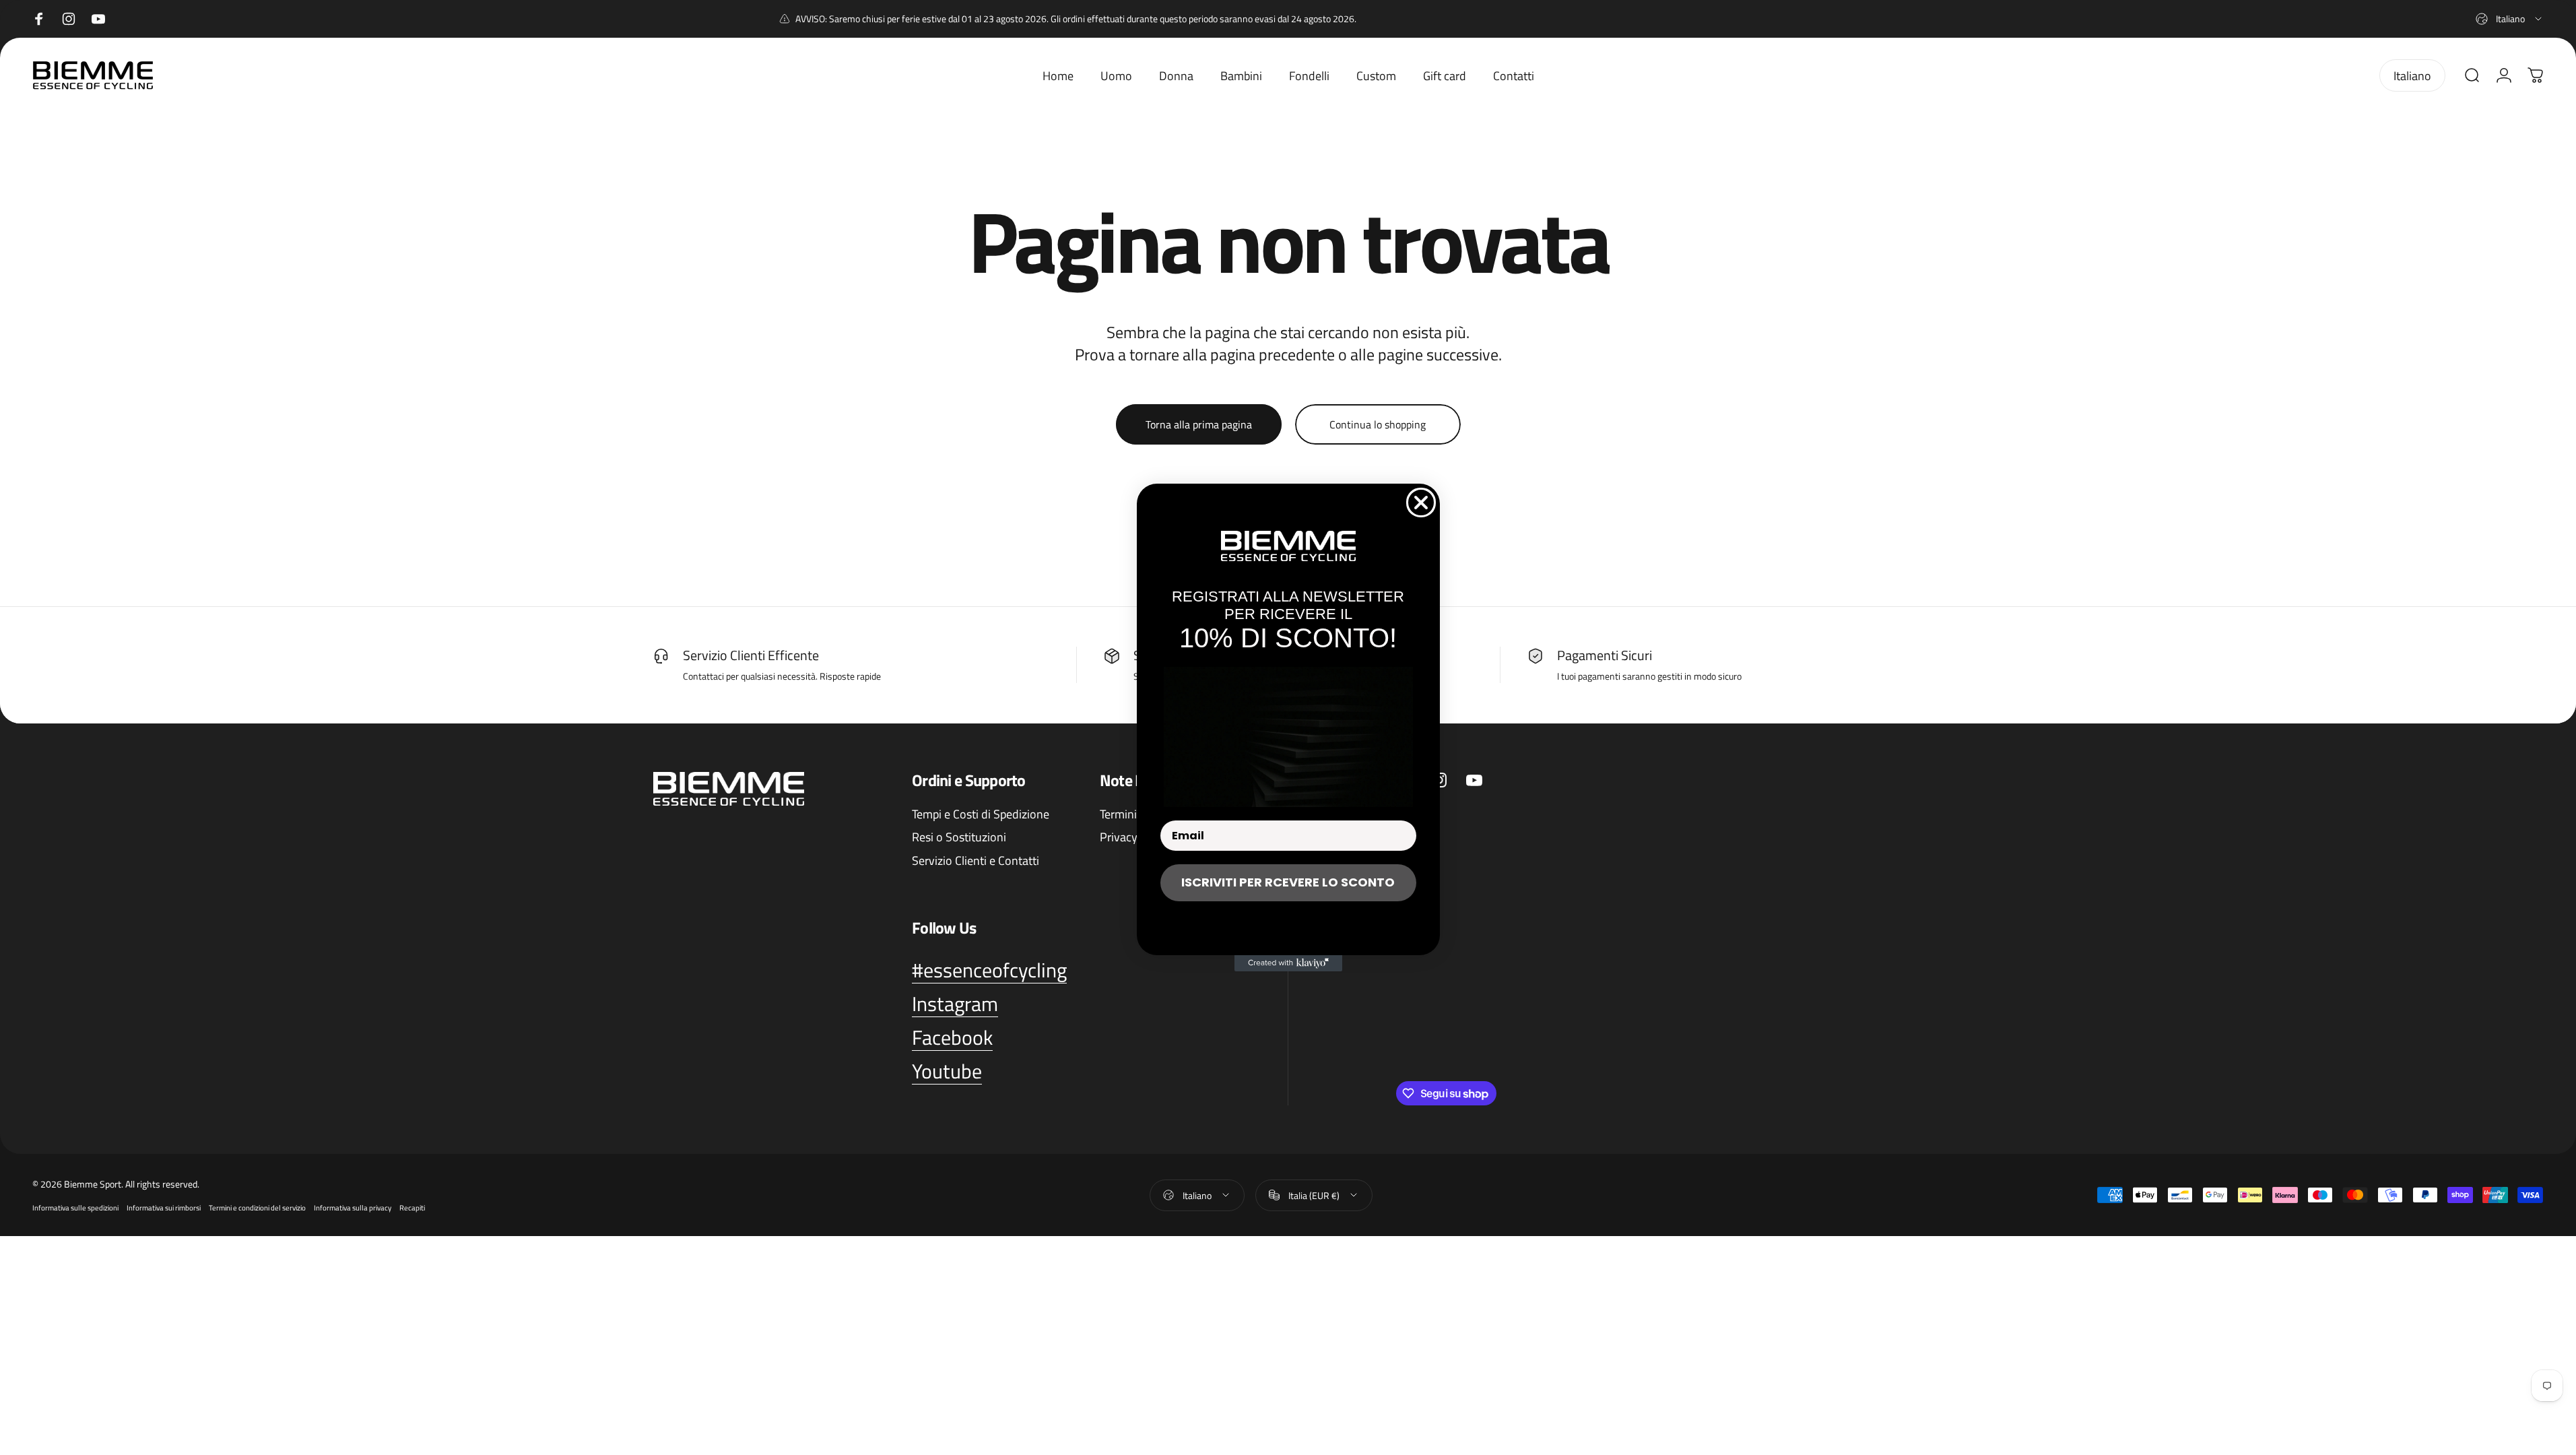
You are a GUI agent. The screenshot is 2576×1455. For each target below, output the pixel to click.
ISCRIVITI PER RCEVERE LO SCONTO (1288, 882)
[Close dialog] (1421, 503)
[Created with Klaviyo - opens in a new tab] (1288, 963)
